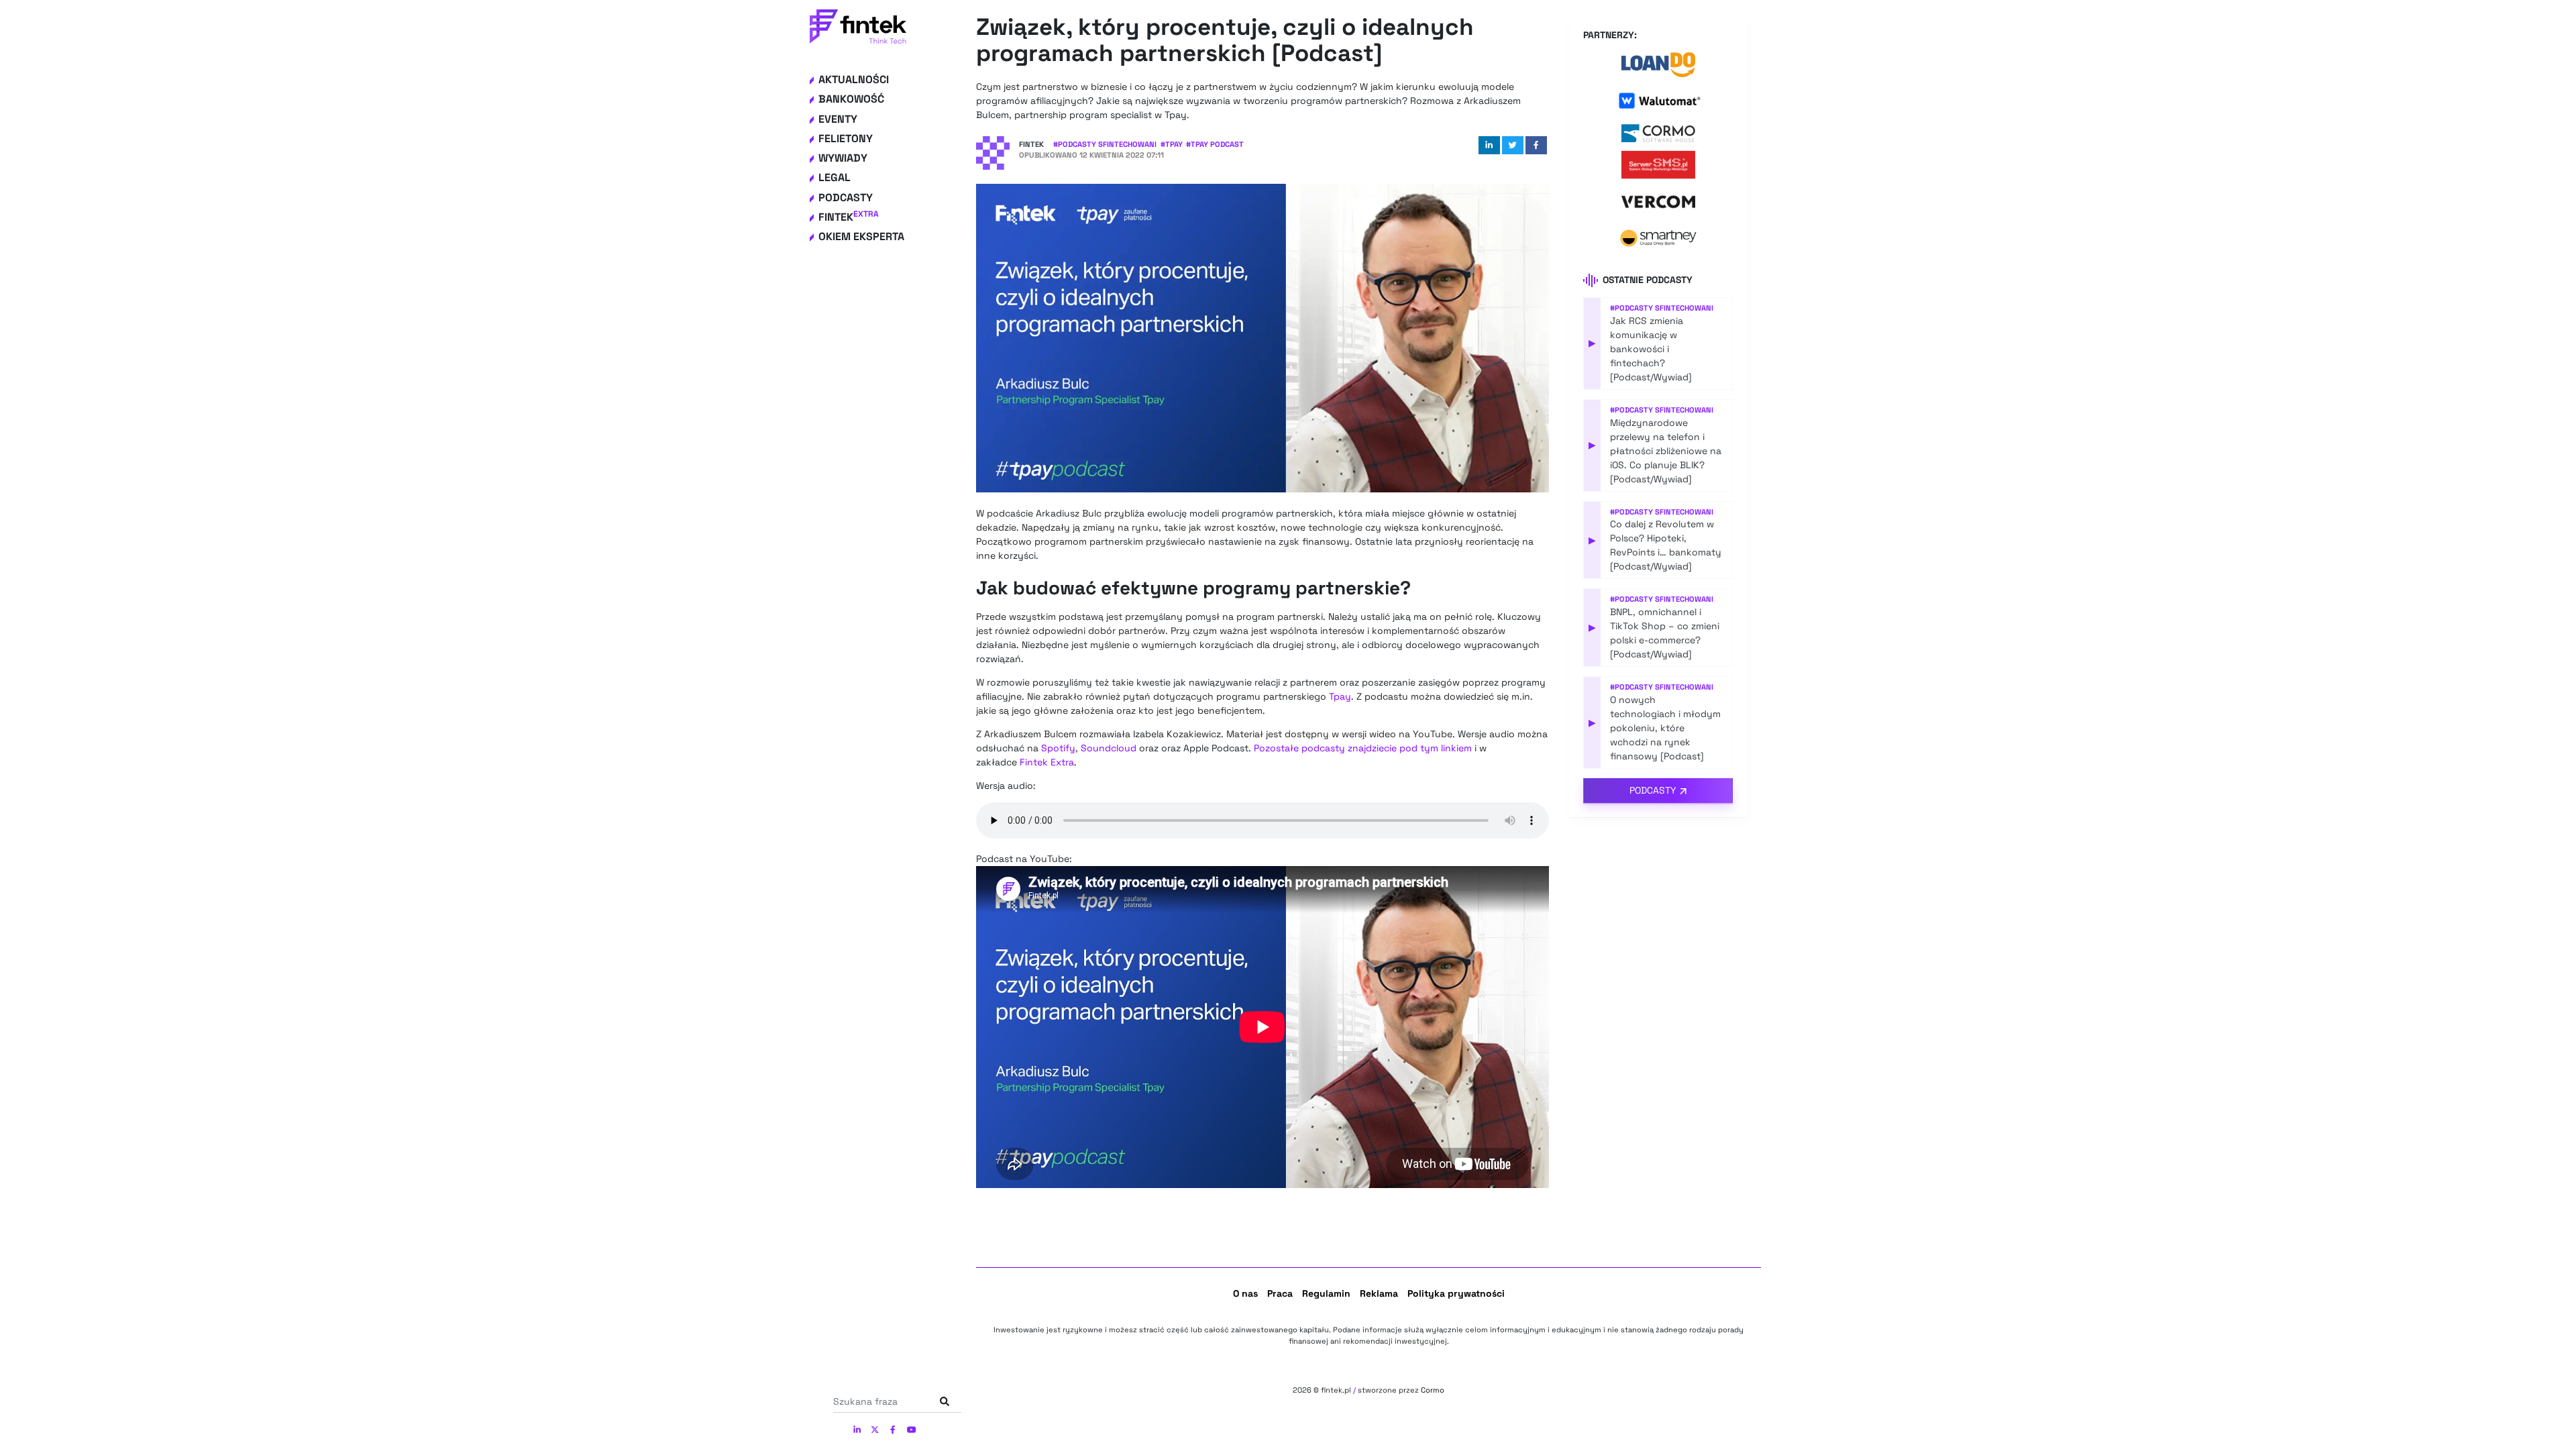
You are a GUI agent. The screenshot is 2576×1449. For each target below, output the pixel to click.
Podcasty (846, 198)
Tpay (1340, 696)
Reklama (1379, 1293)
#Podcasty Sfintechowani (1105, 144)
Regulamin (1326, 1293)
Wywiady (843, 158)
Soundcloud (1109, 748)
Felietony (846, 139)
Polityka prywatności (1456, 1293)
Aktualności (854, 79)
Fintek (849, 217)
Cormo (1433, 1390)
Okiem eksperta (861, 236)
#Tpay (1172, 144)
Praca (1280, 1293)
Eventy (838, 119)
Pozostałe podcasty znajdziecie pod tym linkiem (1363, 748)
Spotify (1058, 748)
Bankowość (851, 99)
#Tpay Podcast (1215, 144)
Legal (835, 177)
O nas (1245, 1293)
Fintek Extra (1047, 762)
